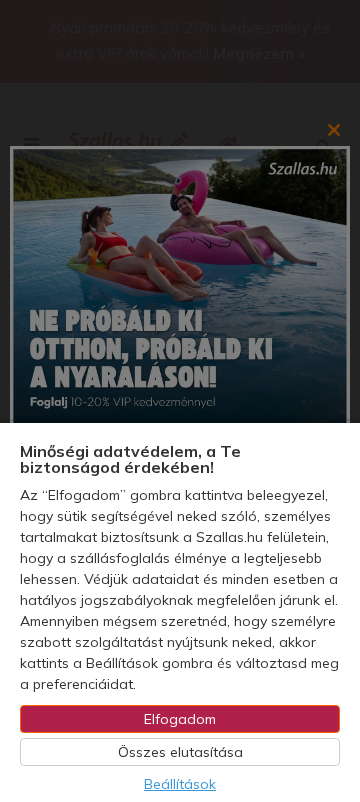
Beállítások (180, 784)
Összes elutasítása (180, 752)
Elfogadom (180, 719)
